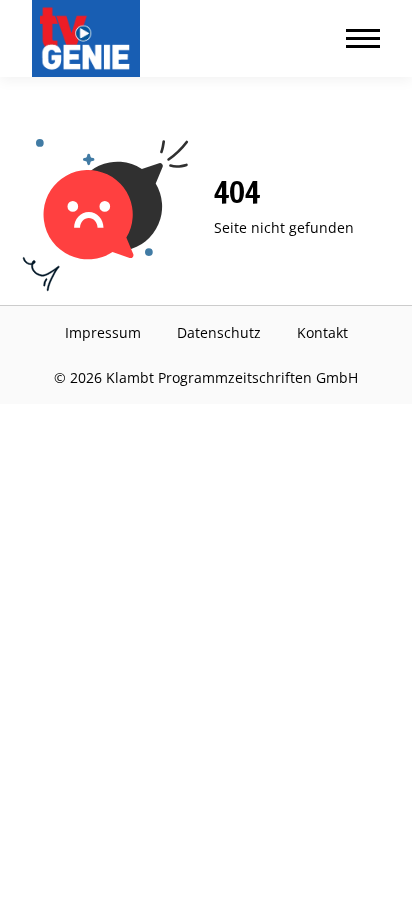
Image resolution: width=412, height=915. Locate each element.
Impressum (103, 332)
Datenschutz (219, 332)
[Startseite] (90, 38)
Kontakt (322, 332)
